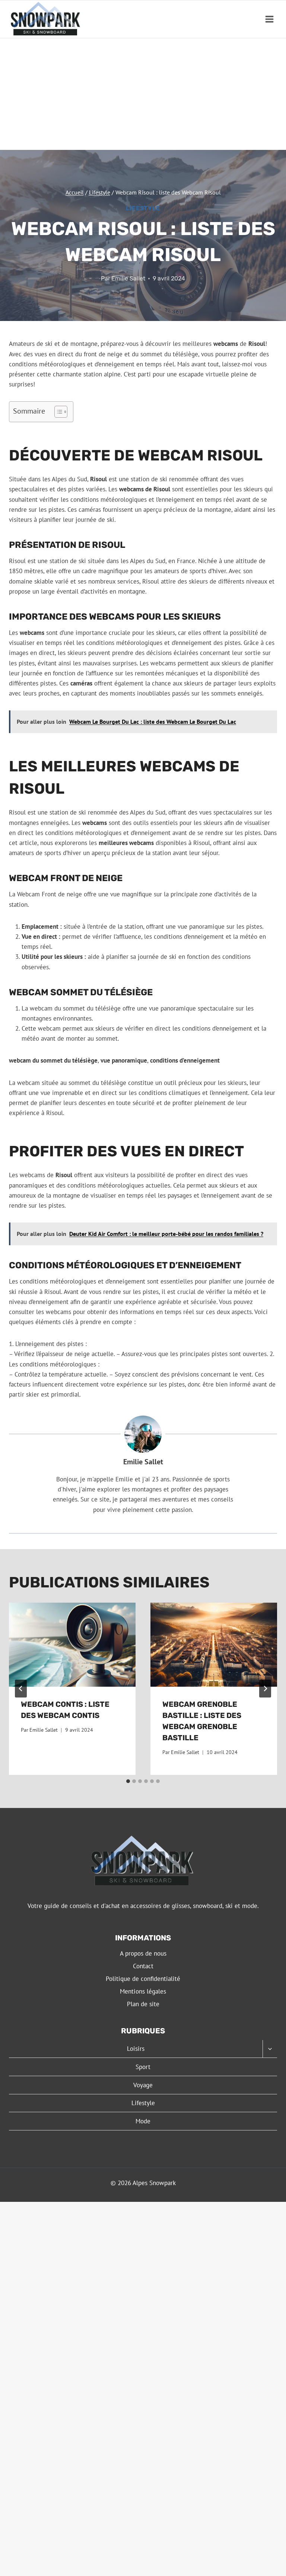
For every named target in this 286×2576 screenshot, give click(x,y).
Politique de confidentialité (143, 1979)
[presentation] (72, 1645)
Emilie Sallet (128, 278)
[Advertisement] (143, 94)
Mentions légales (143, 1991)
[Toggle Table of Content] (57, 412)
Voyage (143, 2085)
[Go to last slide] (21, 1689)
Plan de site (143, 2004)
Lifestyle (143, 208)
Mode (143, 2121)
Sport (143, 2067)
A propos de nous (143, 1953)
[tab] (128, 1781)
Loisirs (136, 2049)
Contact (143, 1966)
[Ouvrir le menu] (269, 19)
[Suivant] (265, 1689)
